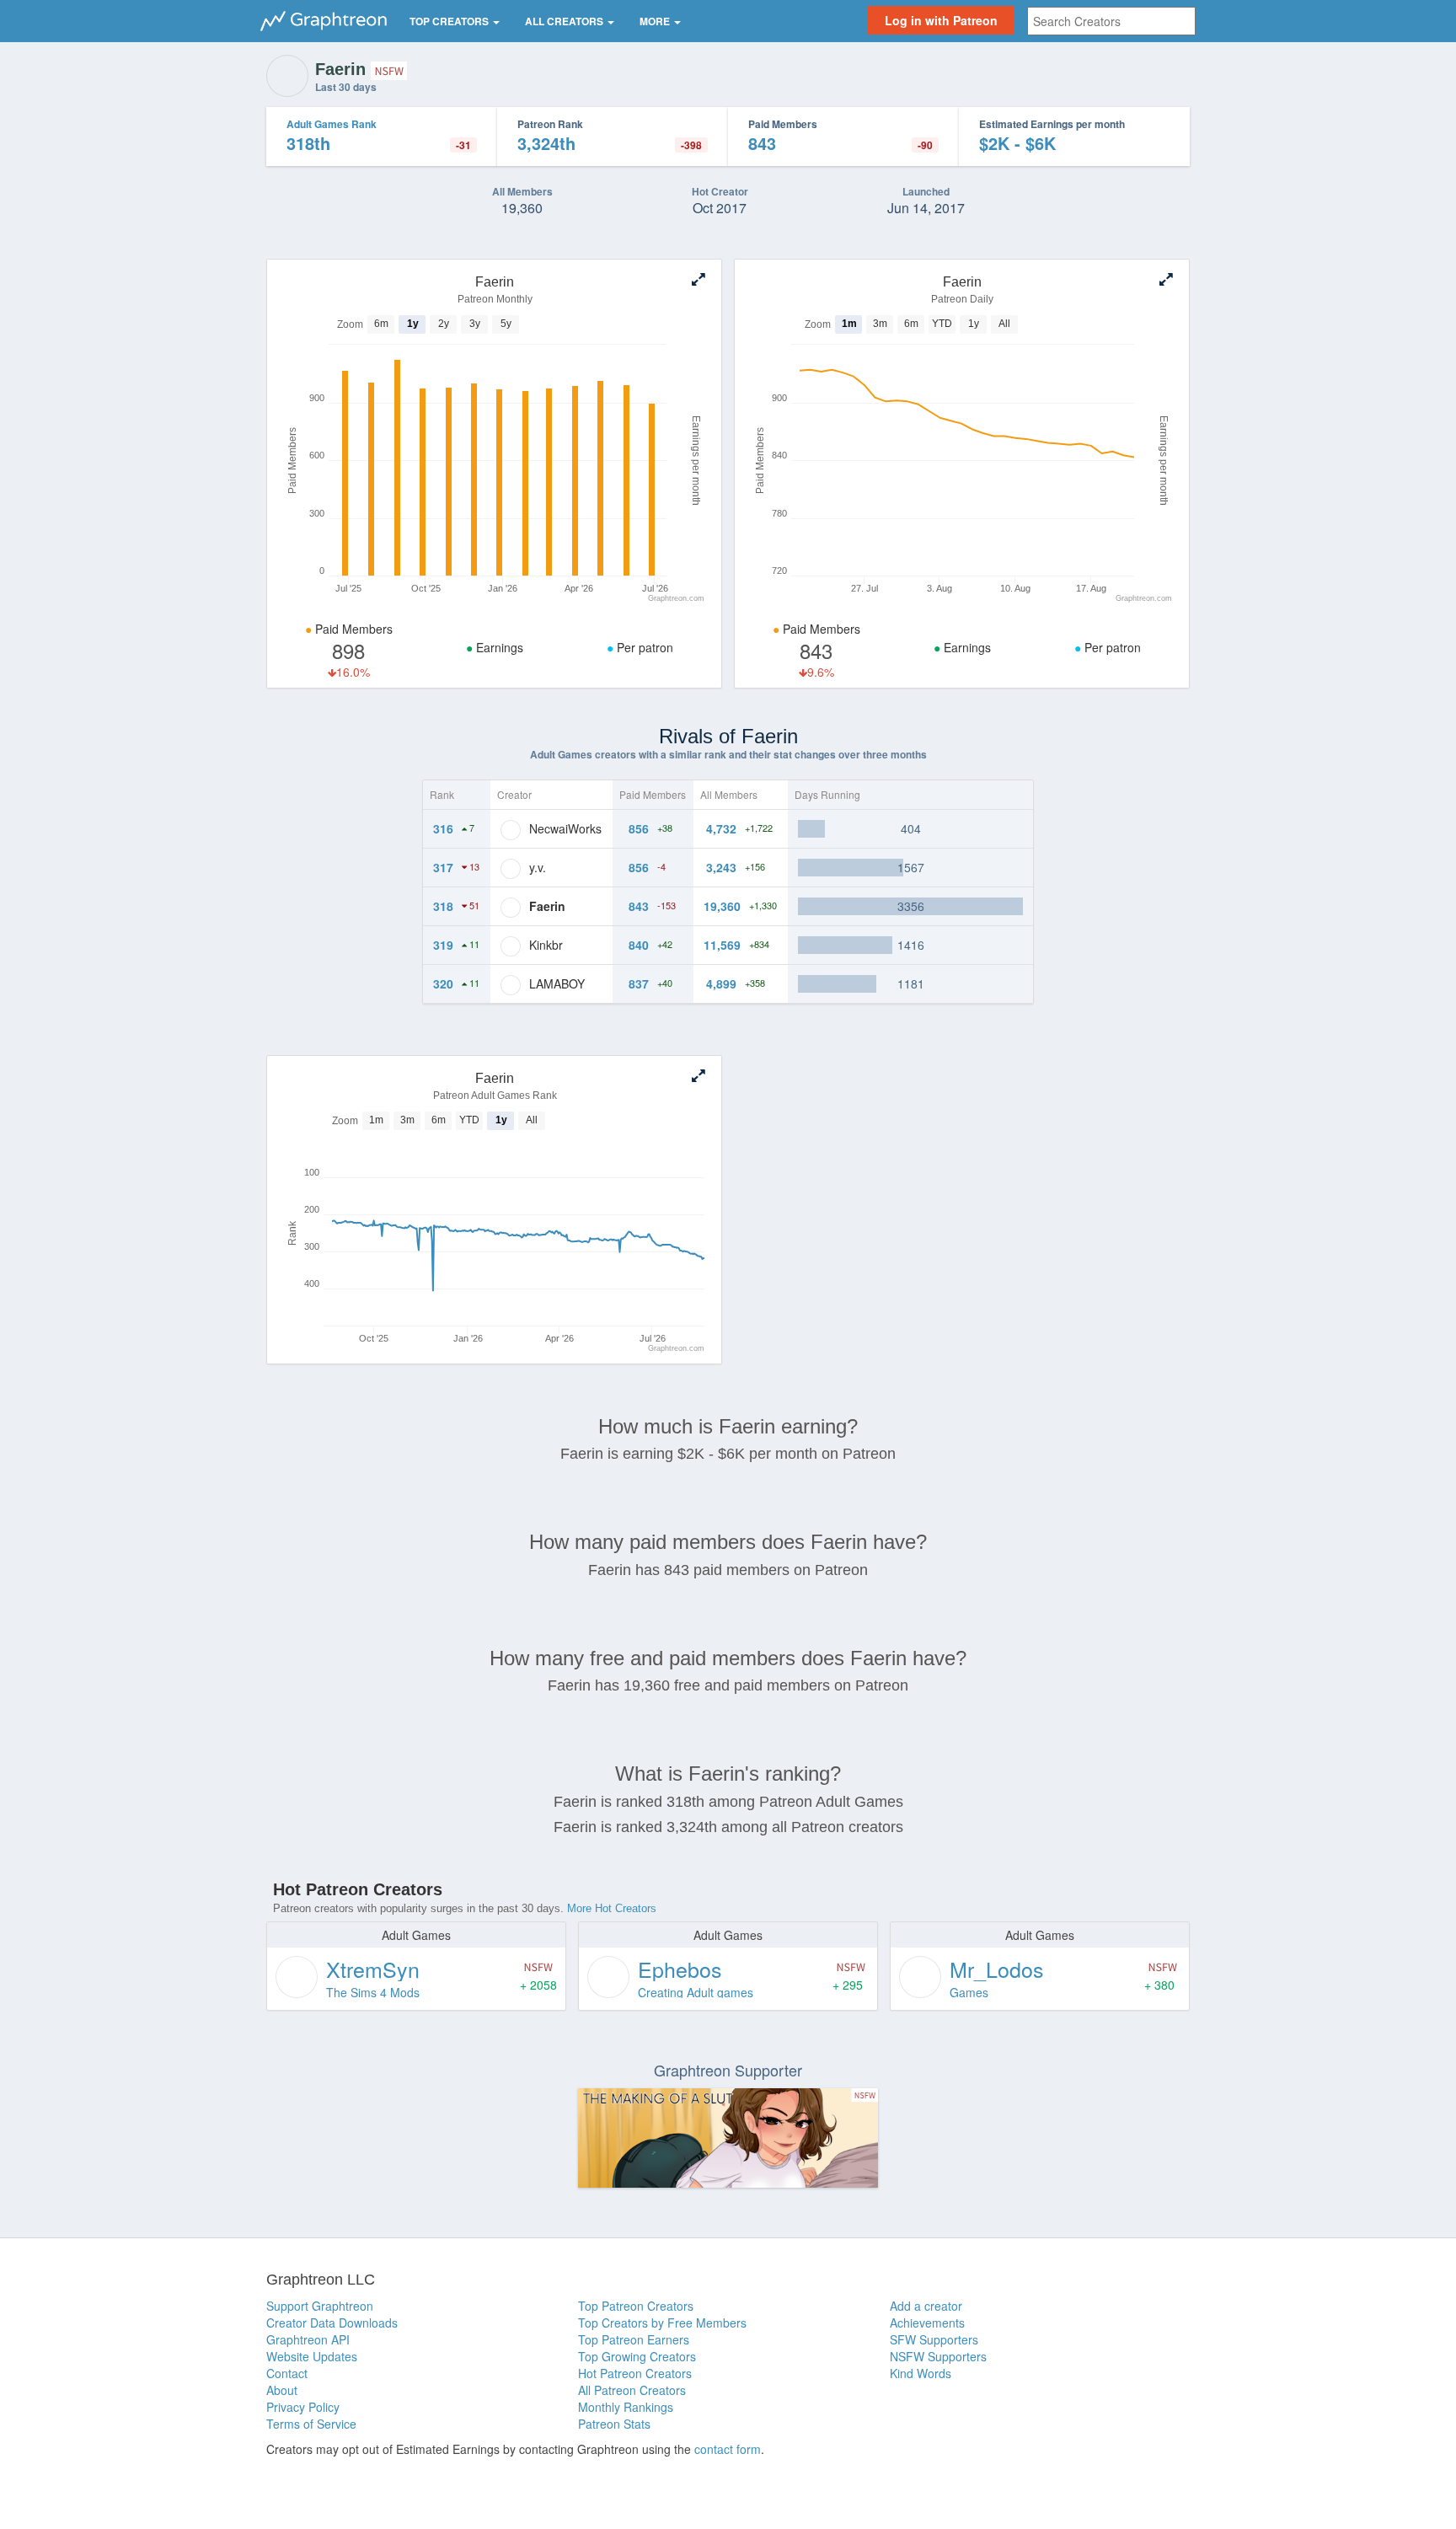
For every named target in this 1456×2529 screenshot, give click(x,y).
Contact (287, 2373)
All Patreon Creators (632, 2390)
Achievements (927, 2323)
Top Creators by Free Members (662, 2323)
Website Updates (312, 2356)
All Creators (565, 21)
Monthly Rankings (626, 2407)
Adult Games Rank (332, 124)
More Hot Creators (612, 1908)
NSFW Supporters (938, 2356)
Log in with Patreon (941, 20)
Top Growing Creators (637, 2356)
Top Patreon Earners (634, 2339)
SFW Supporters (934, 2339)
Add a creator (926, 2306)
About (282, 2390)
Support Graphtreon (320, 2306)
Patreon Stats (614, 2424)
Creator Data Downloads (332, 2323)
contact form (728, 2449)
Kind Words (921, 2373)
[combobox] (1111, 21)
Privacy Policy (303, 2407)
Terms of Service (311, 2424)
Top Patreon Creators (636, 2306)
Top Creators (450, 21)
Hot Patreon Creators (635, 2373)
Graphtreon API (308, 2339)
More (656, 21)
